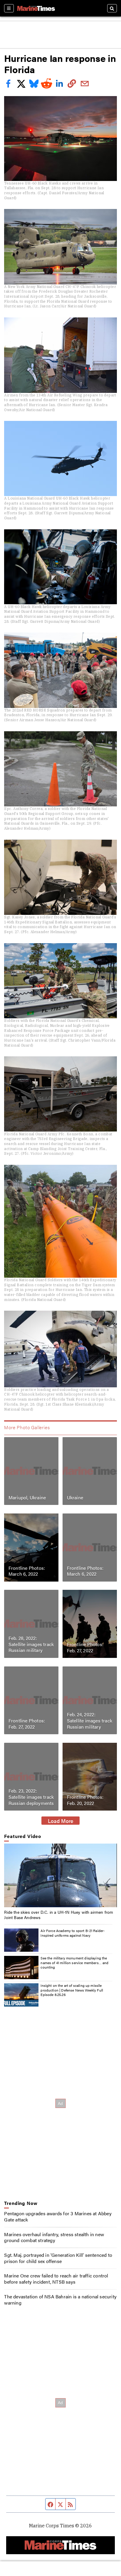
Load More (61, 1821)
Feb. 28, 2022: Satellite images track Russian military (31, 1644)
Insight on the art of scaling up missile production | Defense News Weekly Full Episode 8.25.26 (72, 1990)
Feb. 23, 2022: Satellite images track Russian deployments (31, 1797)
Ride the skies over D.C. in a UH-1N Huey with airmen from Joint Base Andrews (59, 1915)
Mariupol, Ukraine (27, 1497)
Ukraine (75, 1497)
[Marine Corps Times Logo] (36, 8)
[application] (60, 1875)
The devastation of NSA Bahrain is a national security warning (60, 2300)
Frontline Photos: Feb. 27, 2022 (85, 1647)
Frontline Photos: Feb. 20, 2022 (85, 1800)
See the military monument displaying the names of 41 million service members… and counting (74, 1963)
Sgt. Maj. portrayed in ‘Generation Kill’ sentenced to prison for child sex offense (58, 2258)
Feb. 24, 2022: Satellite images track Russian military (90, 1721)
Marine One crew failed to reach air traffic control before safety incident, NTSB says (56, 2279)
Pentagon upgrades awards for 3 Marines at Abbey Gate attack (58, 2216)
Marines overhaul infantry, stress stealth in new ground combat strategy (54, 2237)
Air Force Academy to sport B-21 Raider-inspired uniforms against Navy (73, 1933)
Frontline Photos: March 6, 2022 (27, 1571)
